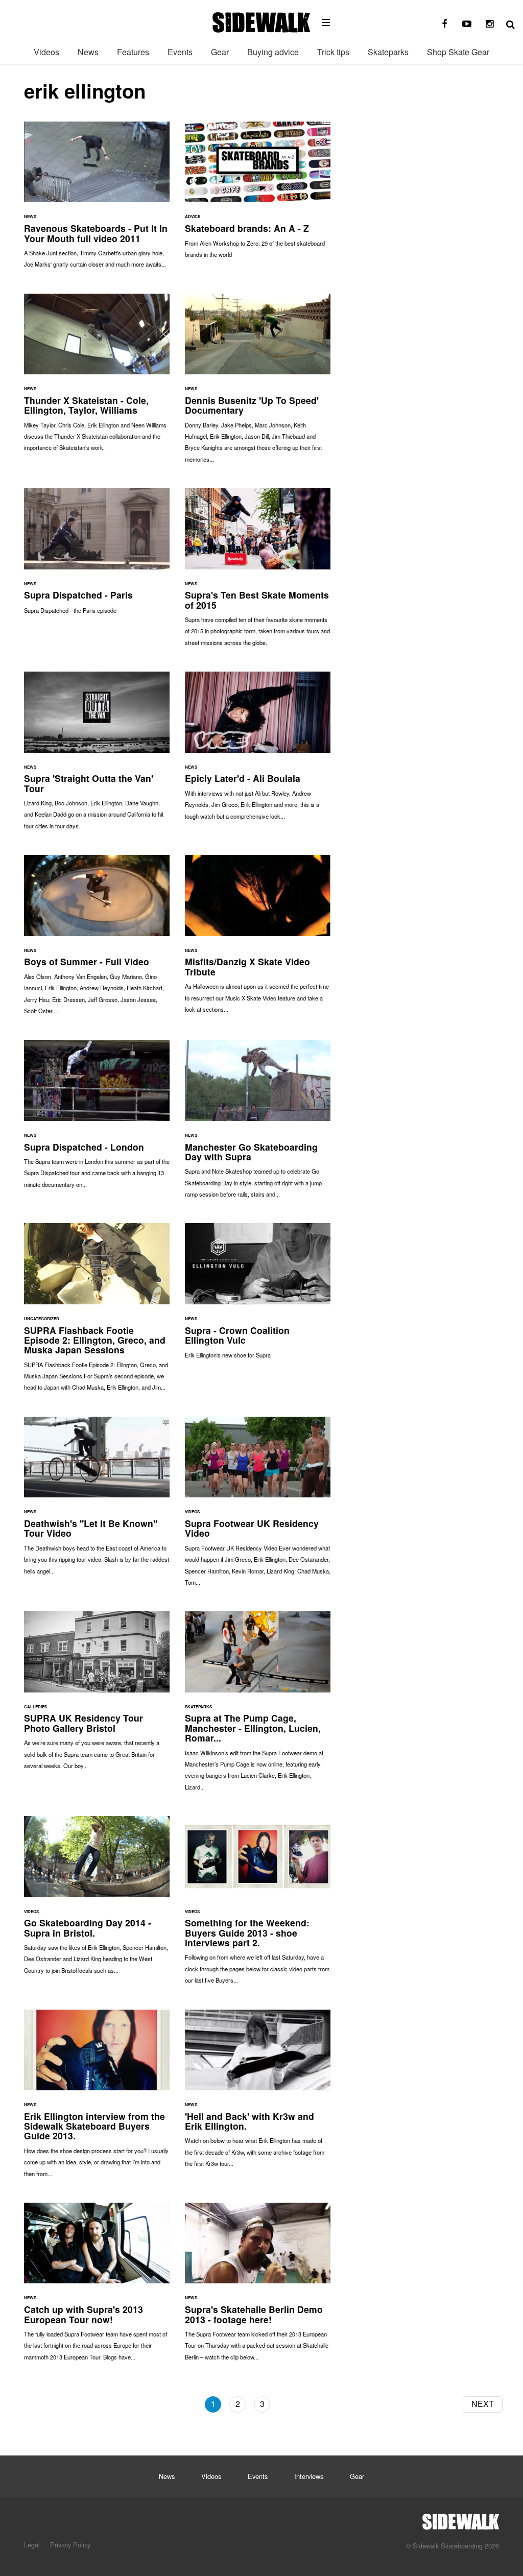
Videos (46, 52)
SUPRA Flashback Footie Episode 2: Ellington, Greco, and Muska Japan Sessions (97, 1312)
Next (483, 2404)
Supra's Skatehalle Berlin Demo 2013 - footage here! (258, 2287)
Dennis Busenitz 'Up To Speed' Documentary (258, 383)
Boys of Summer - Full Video (97, 940)
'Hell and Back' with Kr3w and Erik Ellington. (258, 2094)
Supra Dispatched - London (97, 1119)
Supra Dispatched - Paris (97, 556)
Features (133, 52)
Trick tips (333, 52)
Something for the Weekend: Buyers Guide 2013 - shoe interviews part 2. (258, 1905)
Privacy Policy (70, 2545)
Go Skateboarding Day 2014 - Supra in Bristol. (97, 1900)
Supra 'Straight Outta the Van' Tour (97, 756)
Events (180, 52)
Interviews (309, 2476)
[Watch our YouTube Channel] (467, 24)
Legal (32, 2545)
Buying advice (273, 52)
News (88, 52)
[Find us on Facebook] (444, 24)
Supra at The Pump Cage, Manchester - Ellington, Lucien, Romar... (258, 1706)
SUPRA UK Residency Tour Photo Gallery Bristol (97, 1695)
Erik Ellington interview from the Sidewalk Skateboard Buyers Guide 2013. (97, 2098)
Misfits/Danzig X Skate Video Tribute (258, 939)
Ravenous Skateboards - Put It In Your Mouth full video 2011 (97, 200)
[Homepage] (461, 2519)
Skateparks (388, 52)
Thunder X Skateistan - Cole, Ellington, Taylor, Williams (97, 378)
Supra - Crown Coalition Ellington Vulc (258, 1296)
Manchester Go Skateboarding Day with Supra (258, 1124)
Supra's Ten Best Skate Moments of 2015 (258, 572)
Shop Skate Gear (458, 52)
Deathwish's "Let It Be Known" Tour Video (97, 1501)
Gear (220, 52)
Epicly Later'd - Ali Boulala (258, 751)
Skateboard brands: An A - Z (258, 195)
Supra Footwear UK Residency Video (258, 1506)
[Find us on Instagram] (489, 24)
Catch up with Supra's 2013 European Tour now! (97, 2287)
